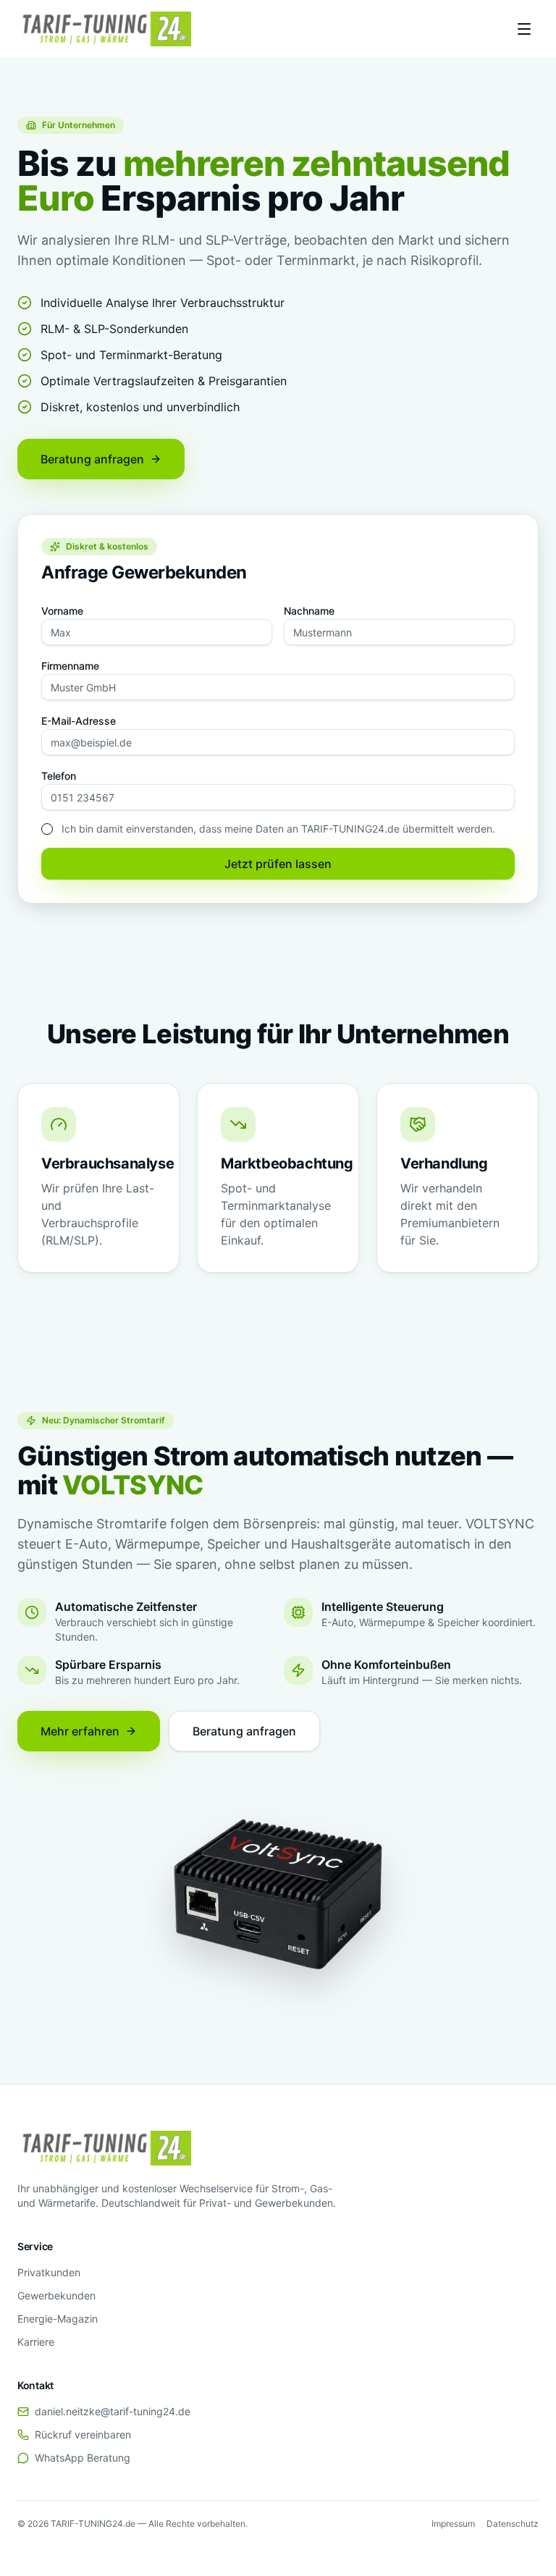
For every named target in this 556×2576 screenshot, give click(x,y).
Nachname (309, 611)
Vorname (62, 611)
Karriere (36, 2342)
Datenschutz (513, 2524)
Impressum (453, 2524)
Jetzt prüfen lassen (278, 864)
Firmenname (70, 666)
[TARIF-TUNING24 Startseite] (104, 29)
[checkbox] (47, 829)
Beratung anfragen (92, 459)
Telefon (59, 776)
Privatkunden (49, 2272)
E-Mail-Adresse (79, 721)
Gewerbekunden (56, 2295)
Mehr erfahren (80, 1731)
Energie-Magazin (58, 2319)
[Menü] (524, 29)
